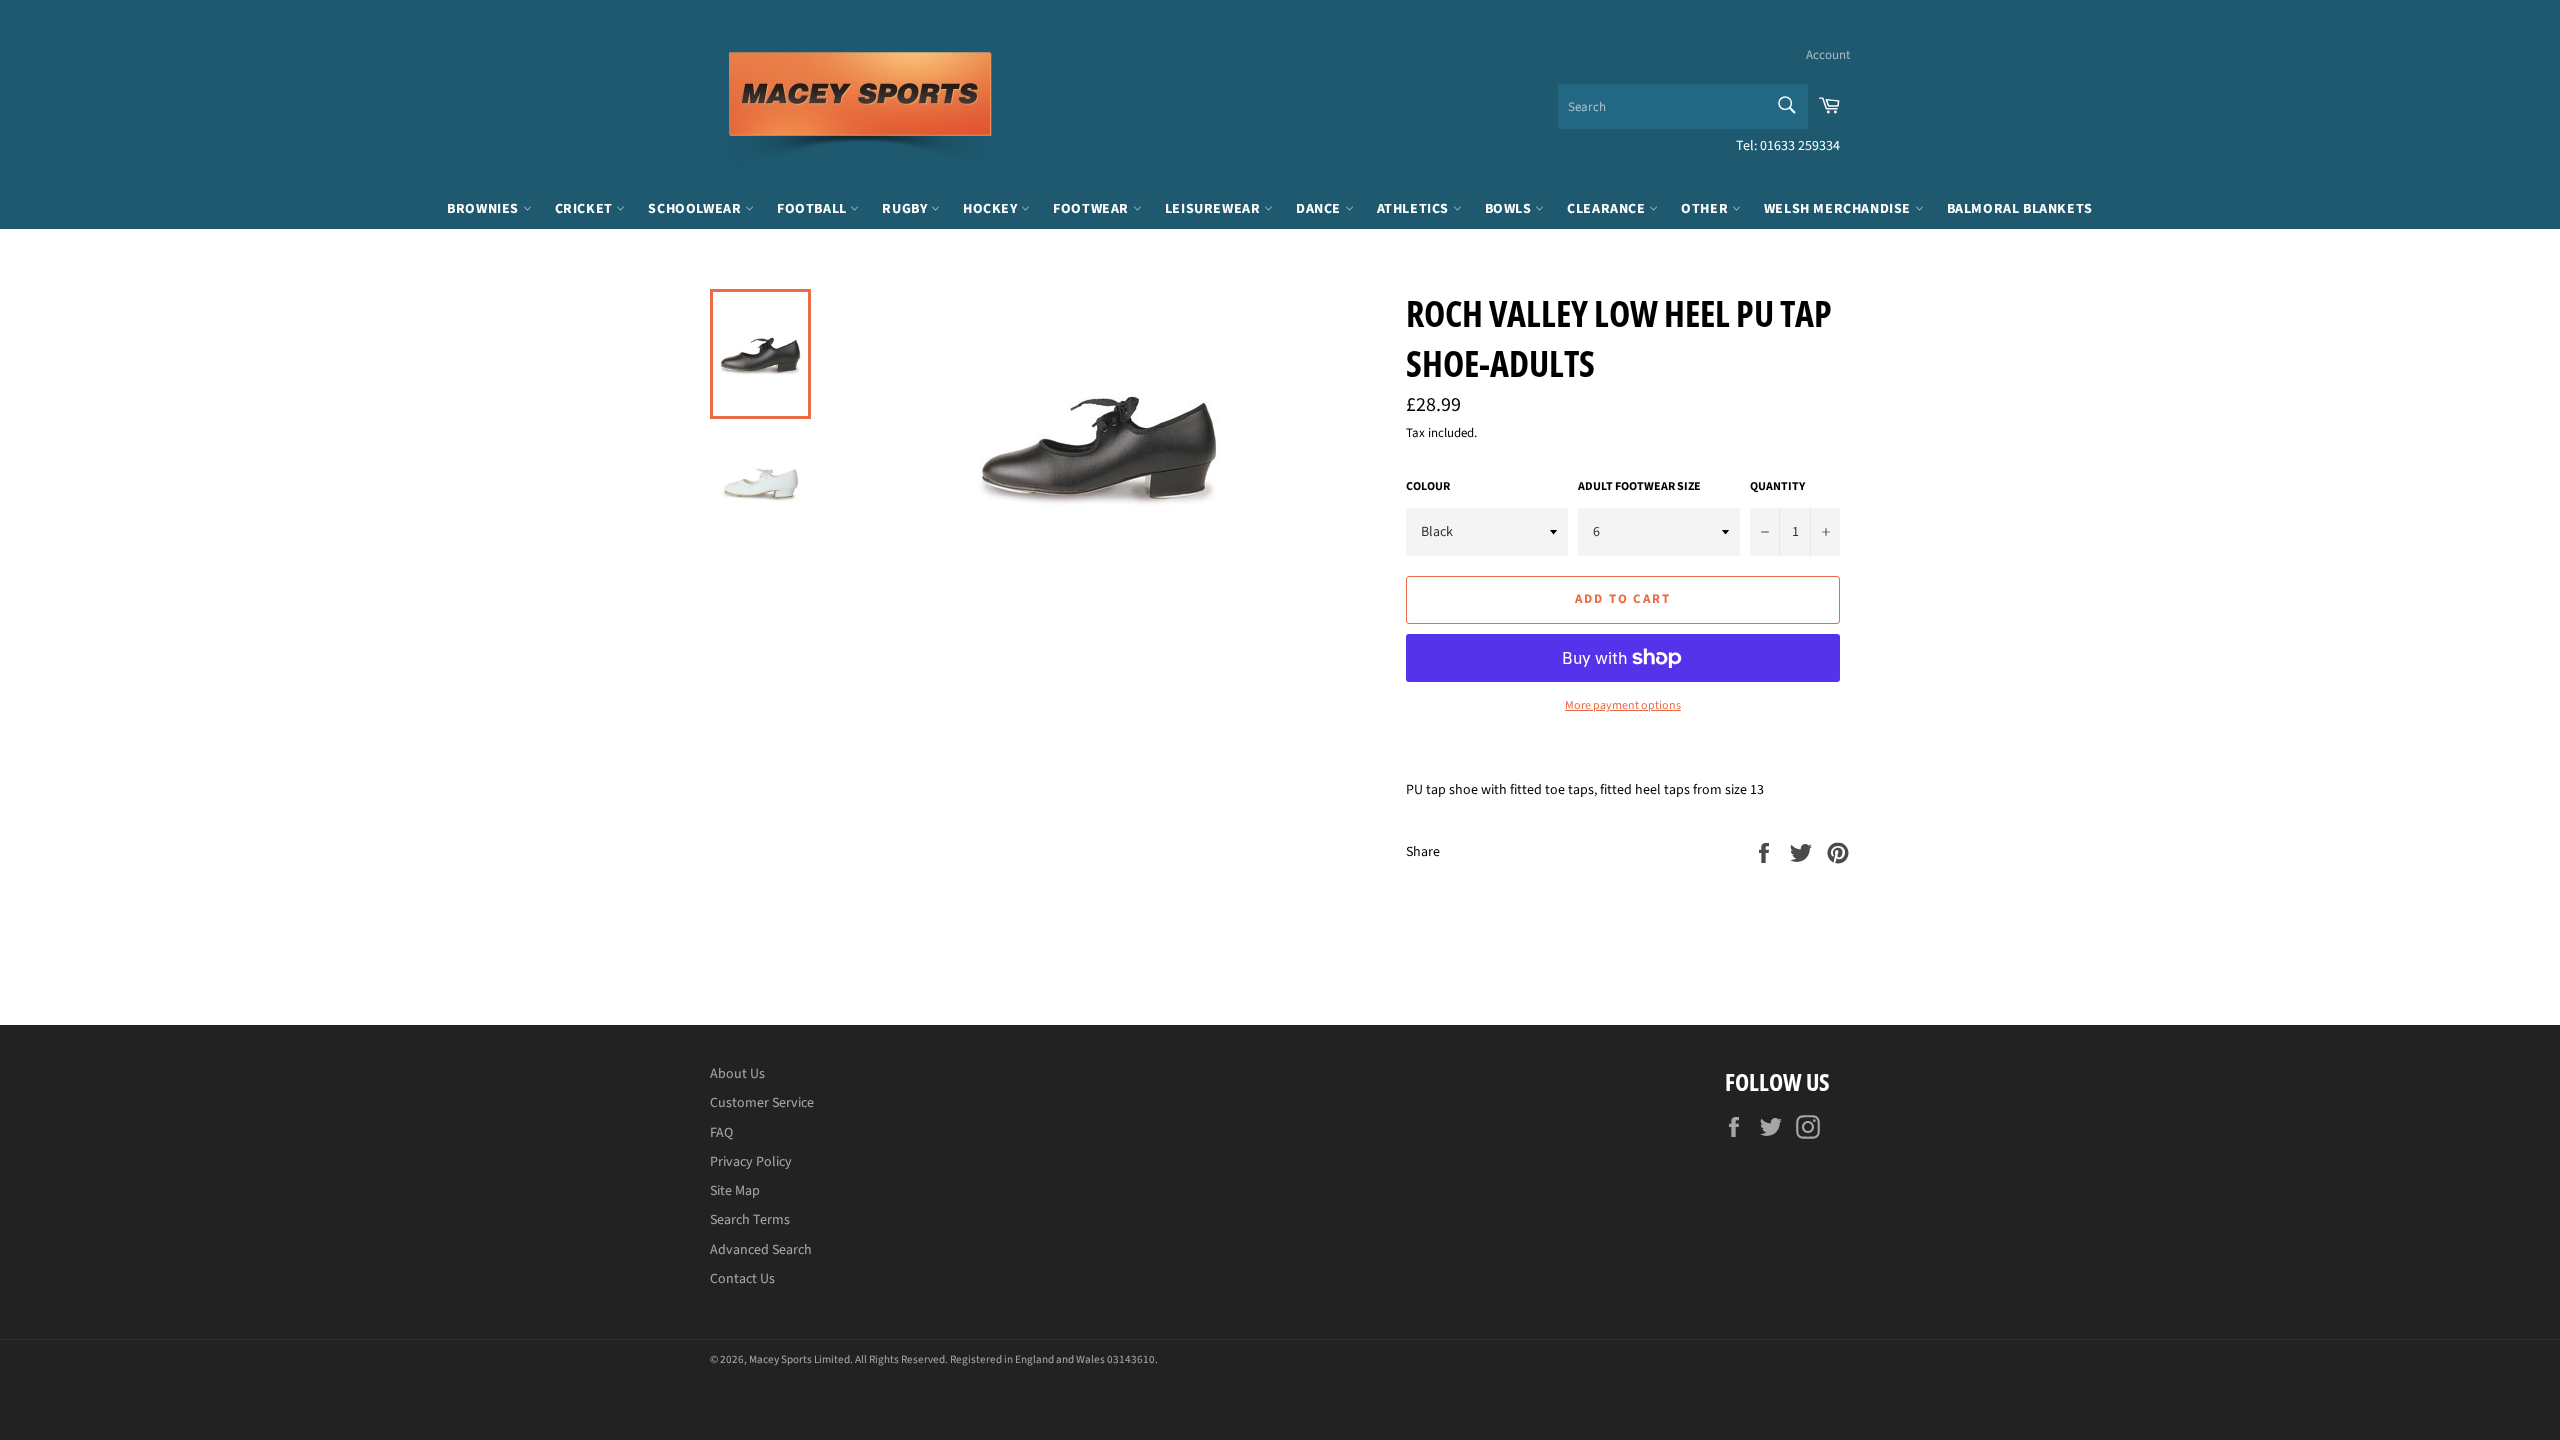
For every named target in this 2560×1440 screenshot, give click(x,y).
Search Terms (750, 1220)
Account (1828, 55)
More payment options (1623, 706)
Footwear (1092, 209)
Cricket (586, 209)
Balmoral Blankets (2020, 209)
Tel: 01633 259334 (1788, 146)
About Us (737, 1074)
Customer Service (762, 1103)
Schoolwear (696, 209)
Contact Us (742, 1279)
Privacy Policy (751, 1162)
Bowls (1510, 209)
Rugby (906, 209)
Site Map (735, 1191)
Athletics (1415, 209)
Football (813, 209)
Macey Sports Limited (799, 1359)
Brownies (484, 209)
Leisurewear (1214, 209)
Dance (1320, 209)
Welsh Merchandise (1839, 209)
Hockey (992, 209)
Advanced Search (761, 1250)
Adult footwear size (1639, 487)
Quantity (1777, 487)
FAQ (721, 1133)
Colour (1428, 487)
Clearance (1608, 209)
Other (1706, 209)
